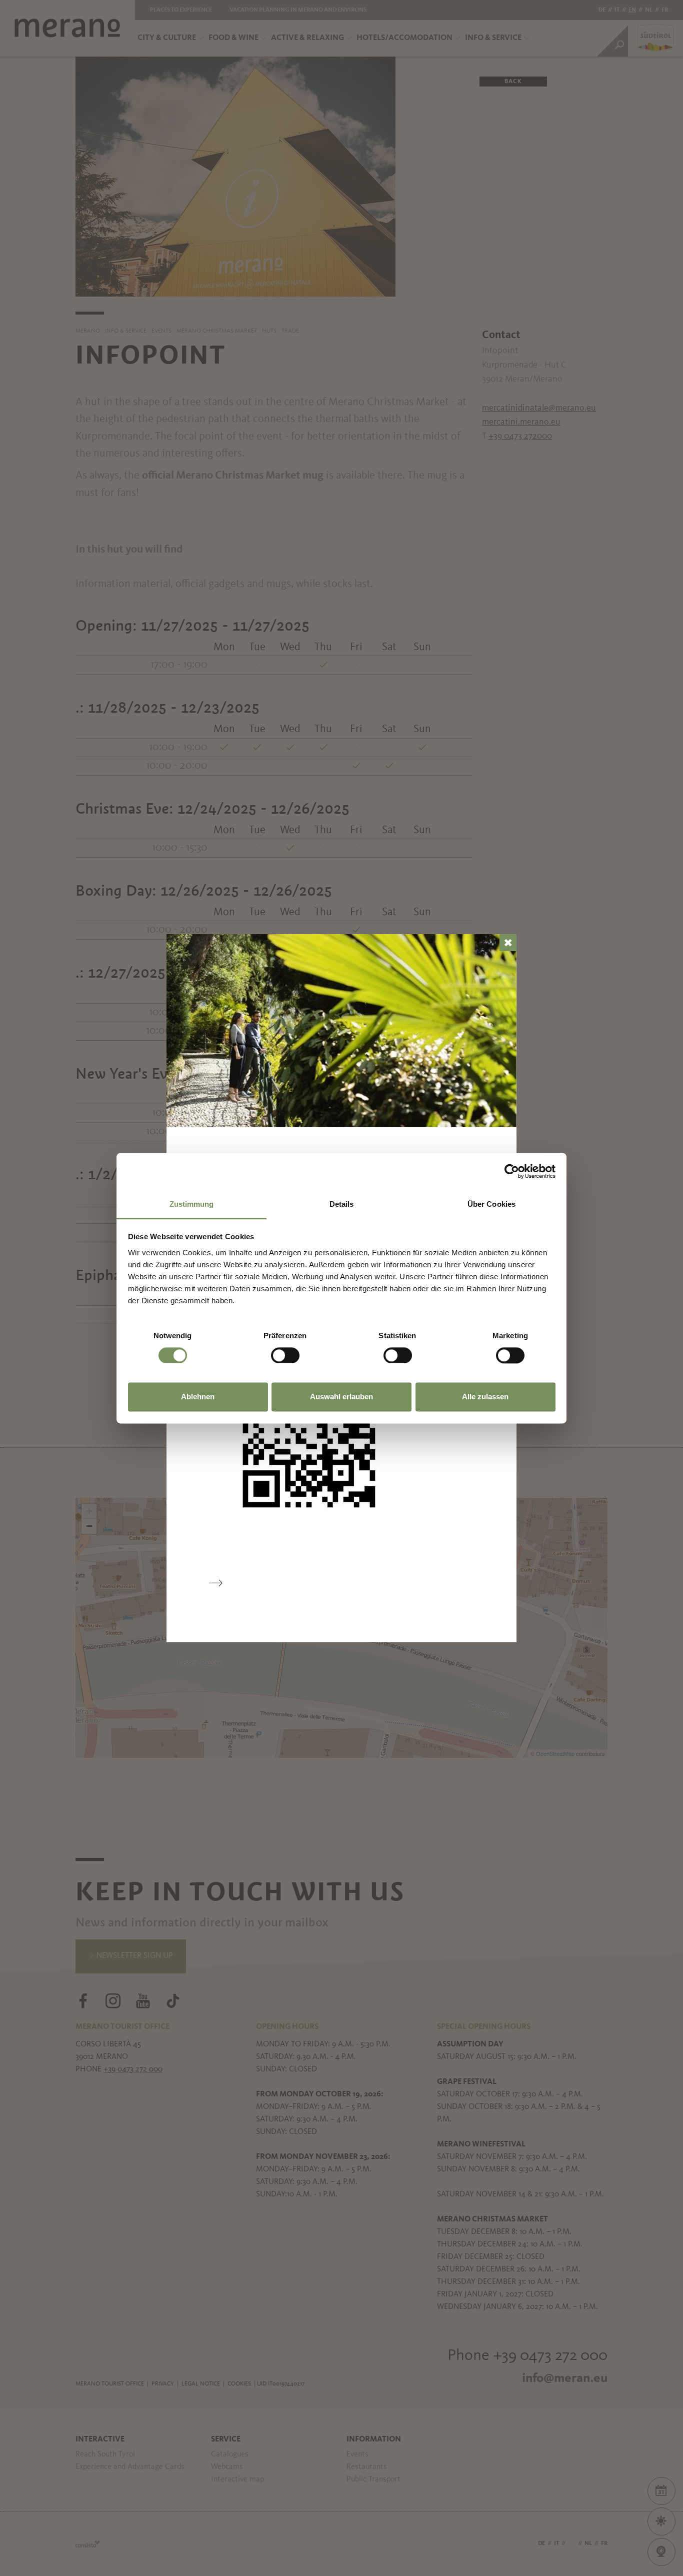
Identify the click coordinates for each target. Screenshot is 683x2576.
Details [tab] (342, 1204)
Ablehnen (198, 1397)
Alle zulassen (485, 1397)
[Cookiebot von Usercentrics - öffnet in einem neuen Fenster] (512, 1171)
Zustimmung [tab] (192, 1204)
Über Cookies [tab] (491, 1204)
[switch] (285, 1355)
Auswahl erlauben (341, 1397)
